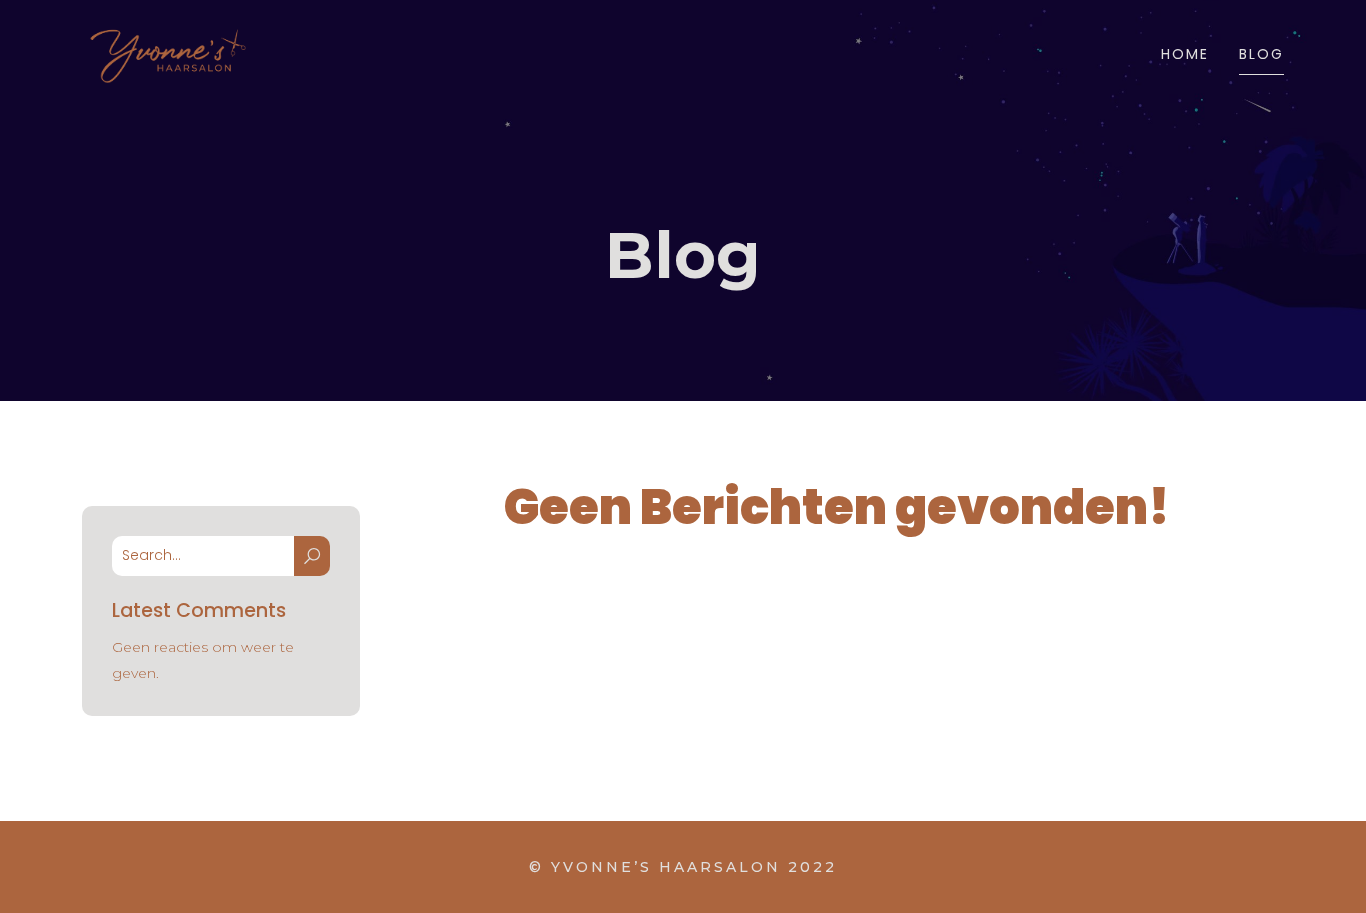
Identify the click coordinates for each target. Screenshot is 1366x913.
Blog (1261, 54)
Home (1185, 54)
